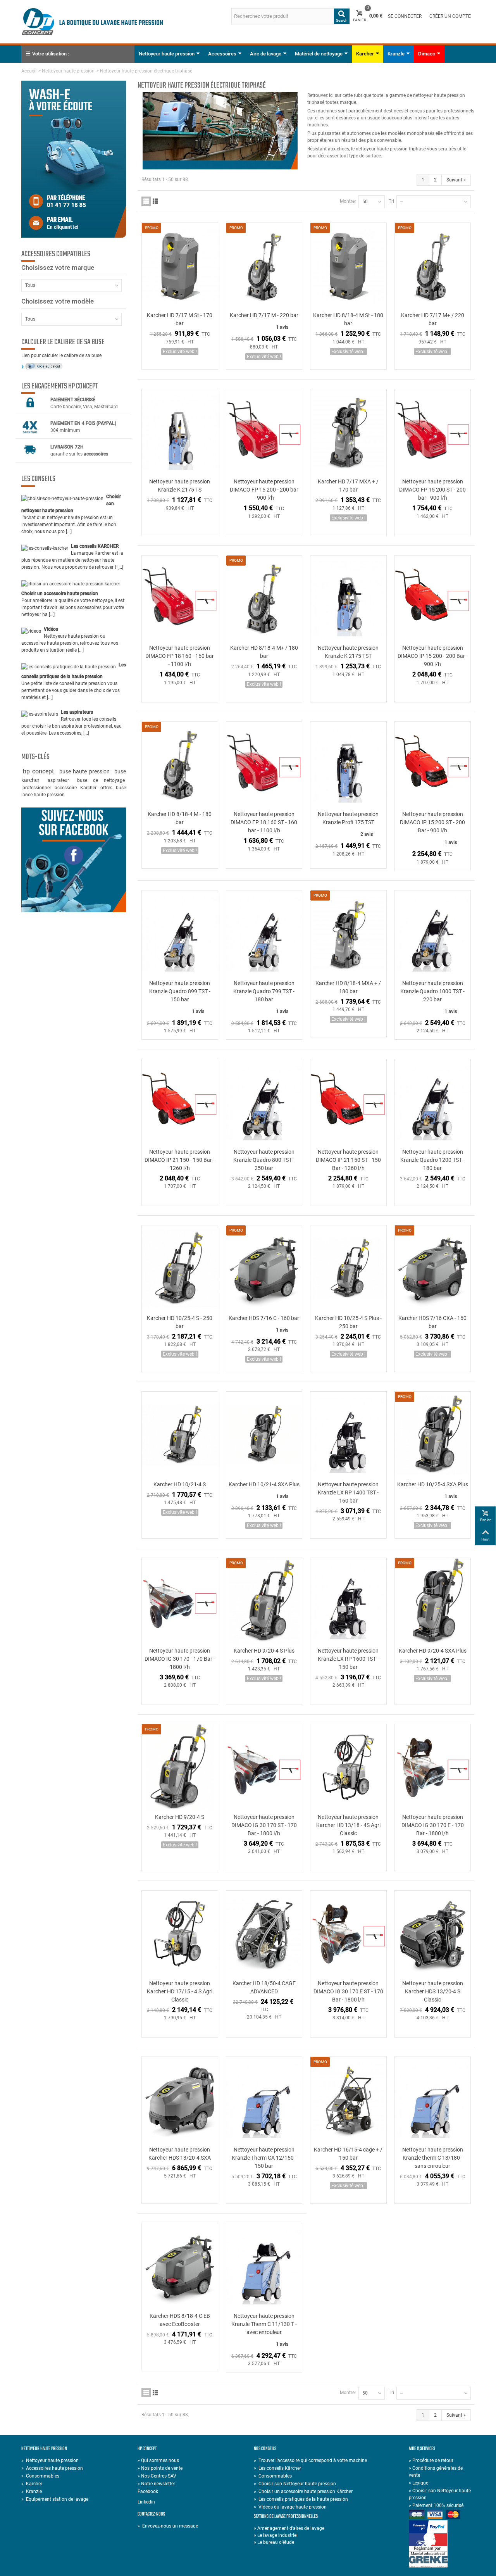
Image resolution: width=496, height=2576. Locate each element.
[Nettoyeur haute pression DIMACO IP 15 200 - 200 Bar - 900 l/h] (433, 599)
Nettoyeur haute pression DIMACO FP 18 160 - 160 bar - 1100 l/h (180, 656)
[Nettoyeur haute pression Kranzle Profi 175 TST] (348, 765)
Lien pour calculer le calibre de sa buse (61, 355)
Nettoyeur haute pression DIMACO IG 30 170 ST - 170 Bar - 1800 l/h (264, 1825)
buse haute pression (86, 771)
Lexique (418, 2483)
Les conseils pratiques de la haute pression (301, 2499)
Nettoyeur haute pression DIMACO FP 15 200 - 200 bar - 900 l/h (264, 490)
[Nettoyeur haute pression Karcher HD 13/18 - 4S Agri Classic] (348, 1768)
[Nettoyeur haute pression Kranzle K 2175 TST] (348, 599)
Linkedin (146, 2502)
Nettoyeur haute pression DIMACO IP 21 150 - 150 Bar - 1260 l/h (180, 1160)
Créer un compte (450, 16)
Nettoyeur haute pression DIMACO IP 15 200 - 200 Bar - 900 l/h (433, 656)
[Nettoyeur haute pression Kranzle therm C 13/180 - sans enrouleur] (433, 2100)
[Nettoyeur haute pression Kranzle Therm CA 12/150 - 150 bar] (264, 2100)
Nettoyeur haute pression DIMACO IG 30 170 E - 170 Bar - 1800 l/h (433, 1825)
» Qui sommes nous (158, 2460)
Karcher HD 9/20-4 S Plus (264, 1651)
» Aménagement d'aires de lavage (289, 2528)
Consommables (40, 2476)
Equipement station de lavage (55, 2499)
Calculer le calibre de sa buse (63, 342)
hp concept (40, 771)
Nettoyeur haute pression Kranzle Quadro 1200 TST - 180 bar (432, 1160)
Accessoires (222, 54)
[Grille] (146, 201)
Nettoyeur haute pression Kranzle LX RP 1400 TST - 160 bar (348, 1492)
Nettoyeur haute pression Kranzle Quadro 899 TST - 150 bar (180, 991)
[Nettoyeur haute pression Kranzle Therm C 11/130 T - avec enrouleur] (264, 2266)
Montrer (348, 201)
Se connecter (405, 16)
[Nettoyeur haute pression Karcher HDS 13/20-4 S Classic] (433, 1934)
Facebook (148, 2491)
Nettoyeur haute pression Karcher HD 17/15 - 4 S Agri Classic (180, 1991)
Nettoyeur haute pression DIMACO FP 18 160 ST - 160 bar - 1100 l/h (264, 822)
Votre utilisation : (51, 54)
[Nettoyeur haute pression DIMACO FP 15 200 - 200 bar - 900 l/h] (264, 432)
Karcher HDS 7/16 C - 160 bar (264, 1318)
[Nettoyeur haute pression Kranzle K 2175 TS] (180, 432)
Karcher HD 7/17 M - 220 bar (264, 315)
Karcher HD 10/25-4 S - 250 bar (180, 1322)
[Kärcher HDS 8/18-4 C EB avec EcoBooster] (180, 2266)
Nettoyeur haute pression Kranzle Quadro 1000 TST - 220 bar (432, 991)
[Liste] (155, 201)
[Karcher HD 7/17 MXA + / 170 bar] (348, 432)
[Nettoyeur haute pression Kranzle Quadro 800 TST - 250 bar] (264, 1102)
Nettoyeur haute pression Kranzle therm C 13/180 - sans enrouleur (433, 2158)
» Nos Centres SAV (157, 2476)
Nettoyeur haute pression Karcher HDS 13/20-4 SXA (180, 2154)
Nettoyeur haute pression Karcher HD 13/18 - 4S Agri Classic (348, 1825)
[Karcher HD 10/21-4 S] (180, 1435)
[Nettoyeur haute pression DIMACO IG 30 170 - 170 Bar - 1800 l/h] (180, 1601)
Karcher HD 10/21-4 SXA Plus (264, 1484)
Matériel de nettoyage (319, 54)
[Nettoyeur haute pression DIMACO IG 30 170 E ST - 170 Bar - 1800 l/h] (348, 1934)
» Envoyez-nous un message (168, 2526)
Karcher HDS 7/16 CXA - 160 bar (432, 1322)
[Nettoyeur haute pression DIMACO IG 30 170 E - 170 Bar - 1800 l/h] (433, 1768)
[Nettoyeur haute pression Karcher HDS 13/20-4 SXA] (180, 2100)
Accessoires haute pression (52, 2468)
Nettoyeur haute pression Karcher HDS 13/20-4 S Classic (433, 1991)
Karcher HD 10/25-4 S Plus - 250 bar (348, 1322)
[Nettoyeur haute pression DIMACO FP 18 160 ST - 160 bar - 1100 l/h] (264, 765)
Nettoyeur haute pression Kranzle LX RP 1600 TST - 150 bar (348, 1659)
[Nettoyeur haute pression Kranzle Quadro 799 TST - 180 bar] (264, 934)
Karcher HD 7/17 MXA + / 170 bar (348, 486)
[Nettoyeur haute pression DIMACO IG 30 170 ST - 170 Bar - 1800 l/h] (264, 1768)
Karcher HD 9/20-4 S (180, 1817)
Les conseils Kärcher (277, 2468)
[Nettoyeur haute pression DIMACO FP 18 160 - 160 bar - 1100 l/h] (180, 599)
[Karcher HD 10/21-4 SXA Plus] (264, 1435)
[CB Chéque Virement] (442, 2515)
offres (107, 788)
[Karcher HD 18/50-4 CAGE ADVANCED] (264, 1934)
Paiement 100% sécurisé (436, 2505)
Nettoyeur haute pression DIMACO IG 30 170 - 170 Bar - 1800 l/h (180, 1659)
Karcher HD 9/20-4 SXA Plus (433, 1651)
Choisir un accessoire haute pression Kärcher (303, 2491)
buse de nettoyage (101, 780)
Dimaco (427, 54)
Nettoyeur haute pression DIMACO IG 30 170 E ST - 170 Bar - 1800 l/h (348, 1991)
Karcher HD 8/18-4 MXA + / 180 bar (348, 987)
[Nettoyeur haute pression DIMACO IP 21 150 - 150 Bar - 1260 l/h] (180, 1102)
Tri (391, 201)
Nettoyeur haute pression (167, 54)
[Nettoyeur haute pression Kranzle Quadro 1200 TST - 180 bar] (433, 1102)
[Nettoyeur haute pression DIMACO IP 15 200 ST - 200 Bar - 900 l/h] (433, 765)
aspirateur (61, 780)
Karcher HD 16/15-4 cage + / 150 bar (348, 2154)
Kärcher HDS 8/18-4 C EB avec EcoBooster (180, 2320)
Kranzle (396, 54)
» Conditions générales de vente (436, 2472)
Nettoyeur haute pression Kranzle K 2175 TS (180, 486)
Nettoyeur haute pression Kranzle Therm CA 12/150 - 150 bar (264, 2158)
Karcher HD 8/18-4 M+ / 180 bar (264, 652)
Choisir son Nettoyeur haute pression (295, 2484)
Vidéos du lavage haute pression (290, 2507)
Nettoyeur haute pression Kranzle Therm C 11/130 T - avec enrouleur (264, 2324)
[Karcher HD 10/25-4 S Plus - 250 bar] (348, 1269)
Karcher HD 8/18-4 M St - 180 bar (348, 319)
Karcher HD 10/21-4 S (180, 1484)
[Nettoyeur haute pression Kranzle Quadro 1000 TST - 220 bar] (433, 934)
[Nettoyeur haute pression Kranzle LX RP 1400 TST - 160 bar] (348, 1435)
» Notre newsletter (156, 2484)
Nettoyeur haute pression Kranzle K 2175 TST (348, 652)
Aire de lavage (266, 54)
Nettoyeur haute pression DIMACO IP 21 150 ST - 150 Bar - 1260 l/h (348, 1160)
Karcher (365, 54)
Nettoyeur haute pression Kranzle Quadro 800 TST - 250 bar (264, 1160)
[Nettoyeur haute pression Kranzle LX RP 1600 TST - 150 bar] (348, 1601)
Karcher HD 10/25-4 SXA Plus (433, 1484)
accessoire (66, 788)
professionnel (37, 788)
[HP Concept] (92, 21)
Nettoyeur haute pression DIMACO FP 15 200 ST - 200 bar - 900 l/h (432, 490)
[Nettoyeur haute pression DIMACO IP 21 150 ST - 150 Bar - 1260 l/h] (348, 1102)
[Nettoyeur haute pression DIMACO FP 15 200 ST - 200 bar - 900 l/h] (433, 432)
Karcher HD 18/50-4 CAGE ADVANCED (264, 1987)
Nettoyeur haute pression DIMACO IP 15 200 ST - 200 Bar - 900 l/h (432, 822)
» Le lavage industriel (276, 2535)
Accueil (29, 71)
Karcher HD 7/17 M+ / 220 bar (433, 319)
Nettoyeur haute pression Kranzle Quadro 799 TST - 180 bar (264, 991)
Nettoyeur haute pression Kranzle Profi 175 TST (348, 818)
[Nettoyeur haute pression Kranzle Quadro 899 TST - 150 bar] (180, 934)
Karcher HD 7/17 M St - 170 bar (180, 319)
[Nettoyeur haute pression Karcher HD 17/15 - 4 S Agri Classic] (180, 1934)
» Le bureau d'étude (274, 2542)
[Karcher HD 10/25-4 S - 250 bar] (180, 1269)
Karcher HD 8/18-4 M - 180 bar (180, 818)
